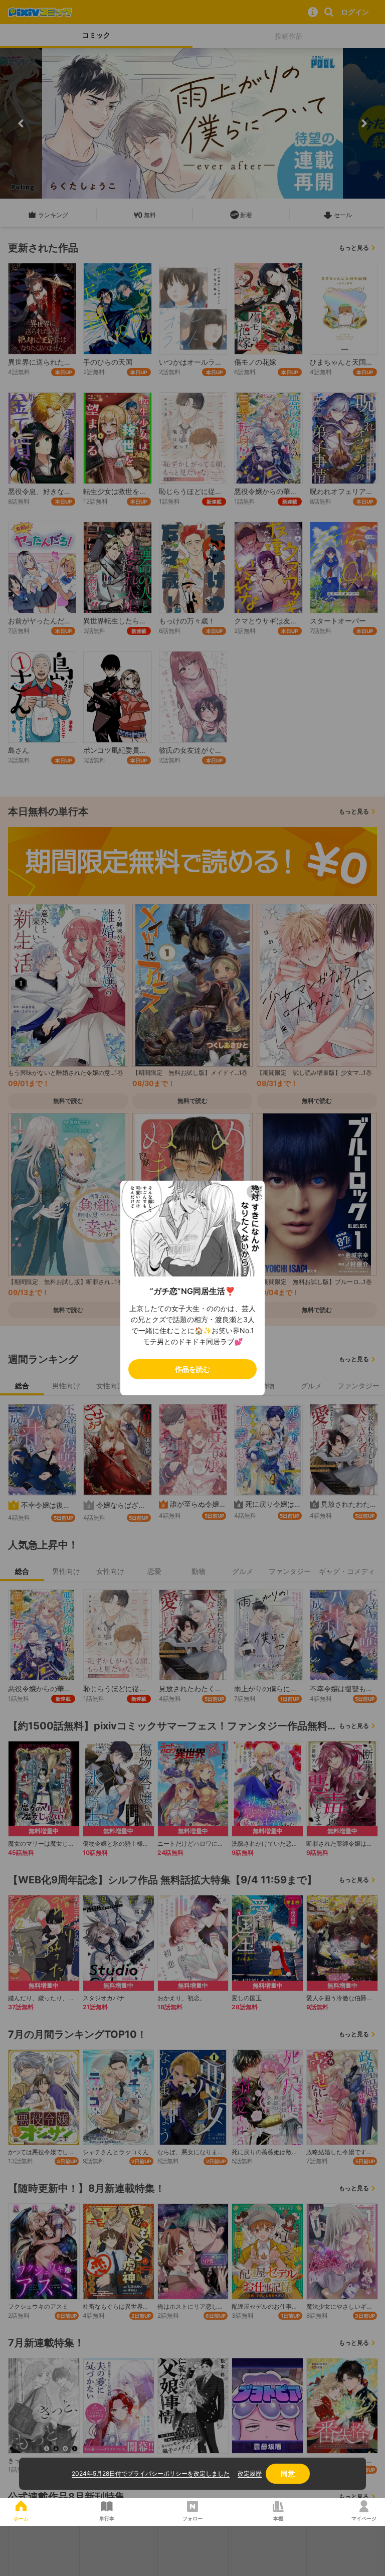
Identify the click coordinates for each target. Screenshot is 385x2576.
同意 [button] (288, 2473)
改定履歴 (250, 2473)
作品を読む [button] (192, 1369)
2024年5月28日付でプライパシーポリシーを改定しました (151, 2473)
